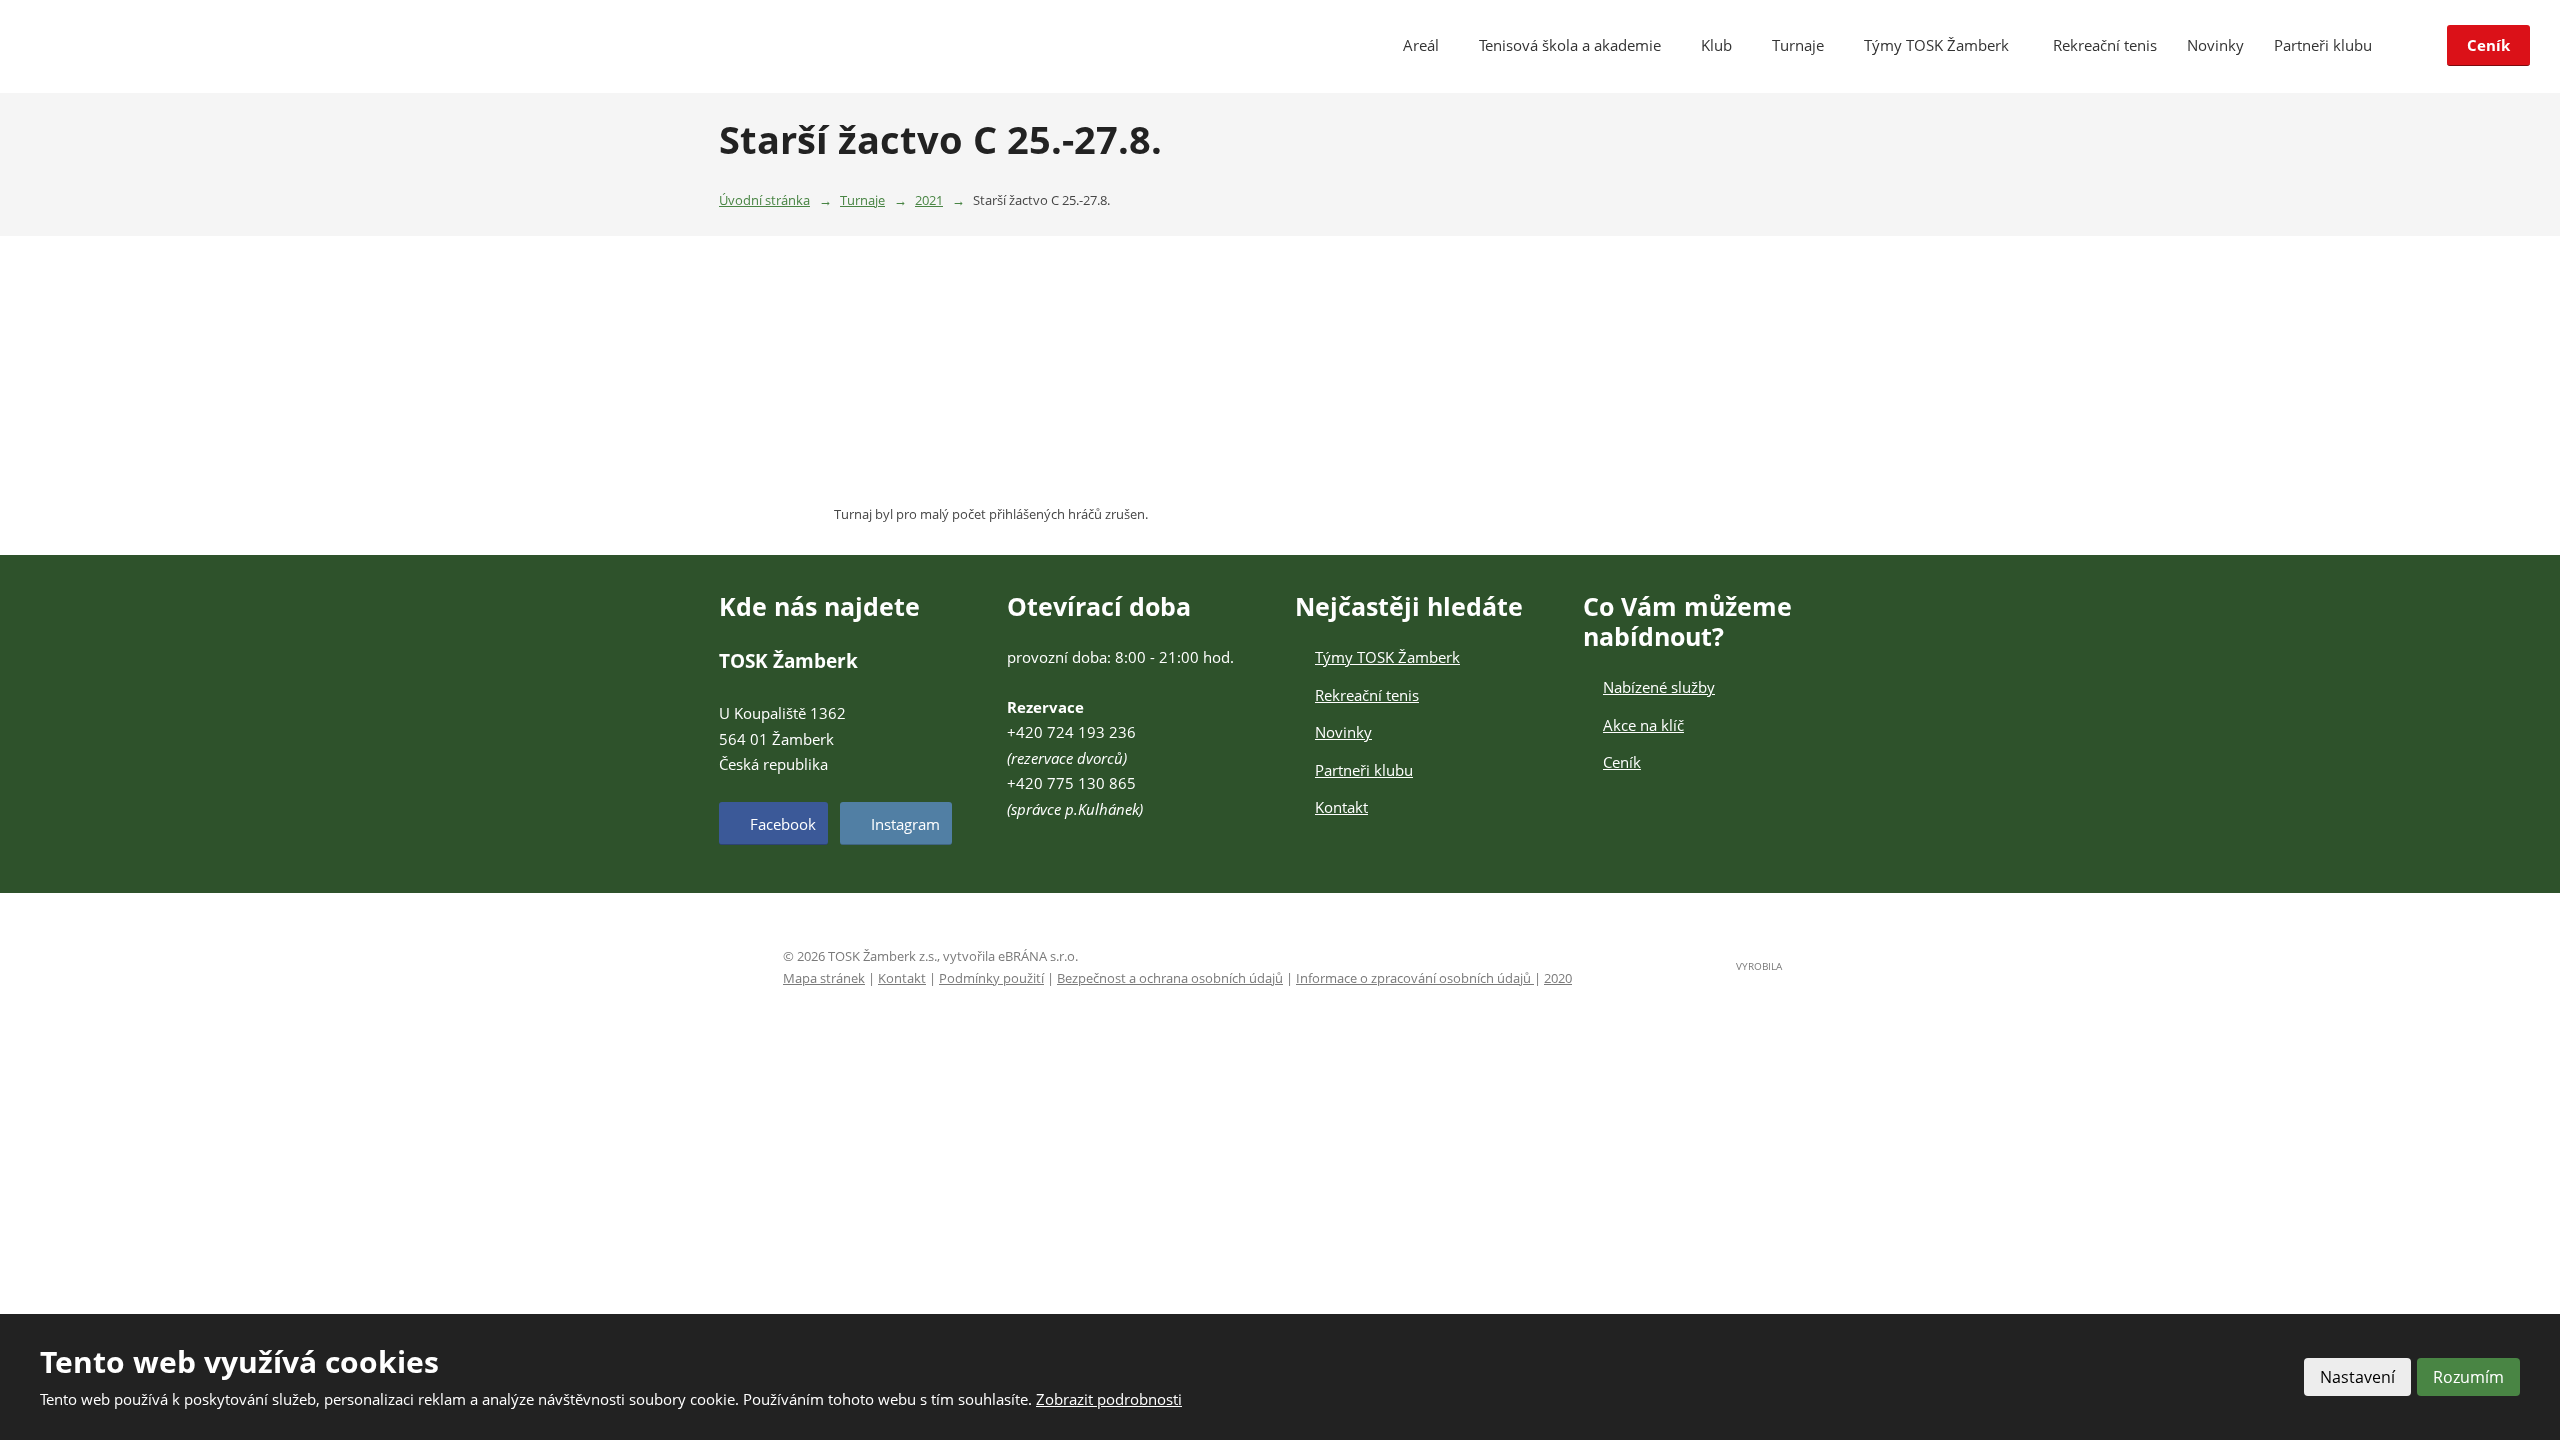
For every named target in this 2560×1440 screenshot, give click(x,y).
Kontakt (1341, 807)
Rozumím (2468, 1377)
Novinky (2215, 45)
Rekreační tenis (2105, 45)
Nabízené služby (1659, 687)
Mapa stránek (824, 978)
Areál (1421, 45)
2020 (1558, 978)
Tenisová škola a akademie (1570, 45)
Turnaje (1798, 45)
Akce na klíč (1643, 725)
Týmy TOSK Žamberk (1938, 45)
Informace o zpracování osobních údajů (1415, 978)
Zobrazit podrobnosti (1109, 1399)
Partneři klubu (2323, 45)
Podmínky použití (991, 978)
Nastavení (2357, 1377)
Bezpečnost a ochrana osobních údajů (1170, 978)
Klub (1716, 45)
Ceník (2488, 45)
